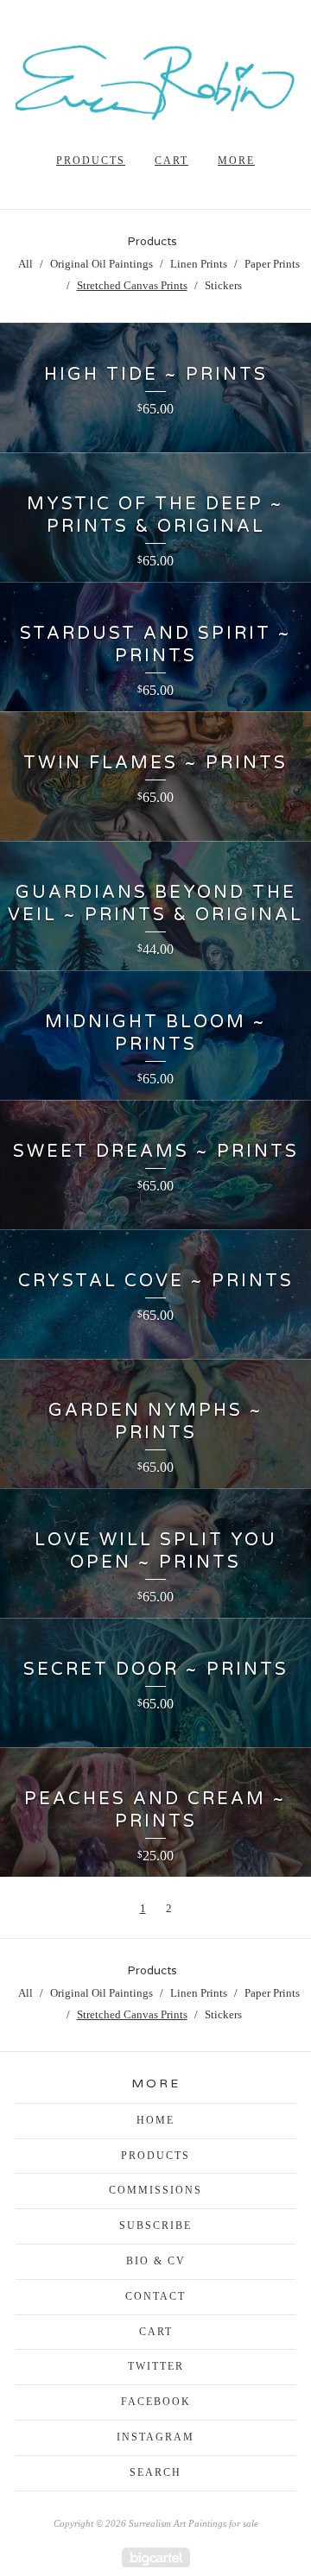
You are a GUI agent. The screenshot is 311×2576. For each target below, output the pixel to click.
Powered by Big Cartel (156, 2557)
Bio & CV (156, 2261)
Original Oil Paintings (102, 264)
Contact (155, 2296)
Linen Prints (199, 264)
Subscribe (155, 2226)
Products (91, 161)
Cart (171, 161)
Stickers (223, 285)
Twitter (156, 2366)
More (236, 161)
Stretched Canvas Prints (132, 285)
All (25, 264)
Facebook (156, 2402)
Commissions (155, 2190)
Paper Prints (272, 264)
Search (155, 2472)
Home (155, 2120)
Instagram (155, 2437)
